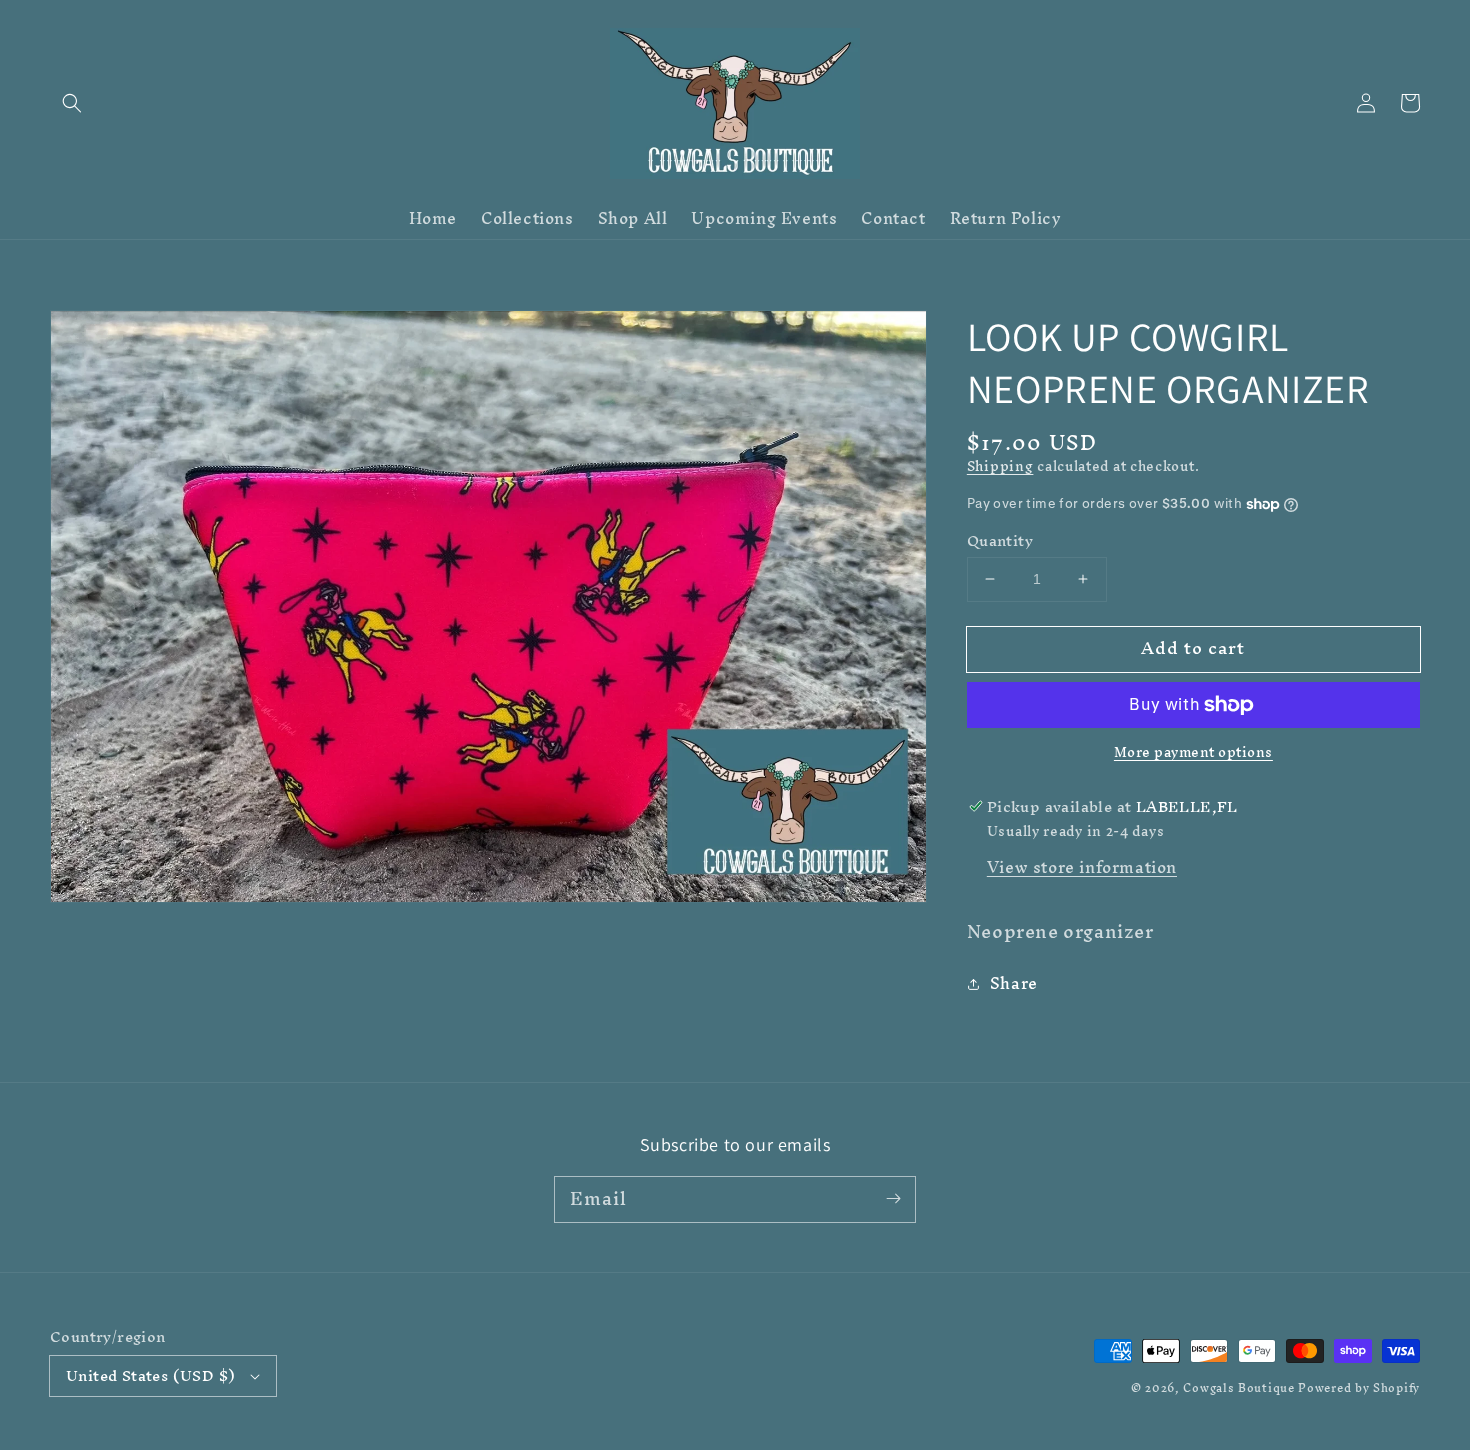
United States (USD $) (150, 1375)
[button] (72, 103)
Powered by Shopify (1359, 1388)
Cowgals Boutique (1238, 1388)
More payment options (1193, 753)
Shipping (1000, 466)
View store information (1082, 867)
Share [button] (1014, 983)
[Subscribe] (893, 1199)
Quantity (1000, 541)
